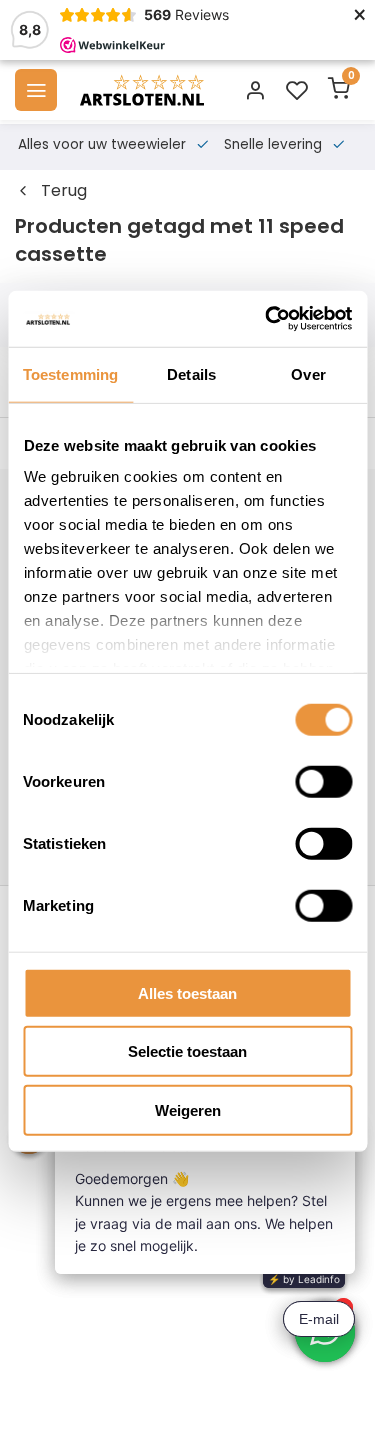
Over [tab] (308, 373)
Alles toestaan (187, 992)
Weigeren (188, 1109)
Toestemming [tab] (70, 373)
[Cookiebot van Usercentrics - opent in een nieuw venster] (267, 319)
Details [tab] (191, 373)
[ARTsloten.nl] (142, 90)
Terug (64, 191)
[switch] (323, 781)
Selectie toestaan (187, 1051)
